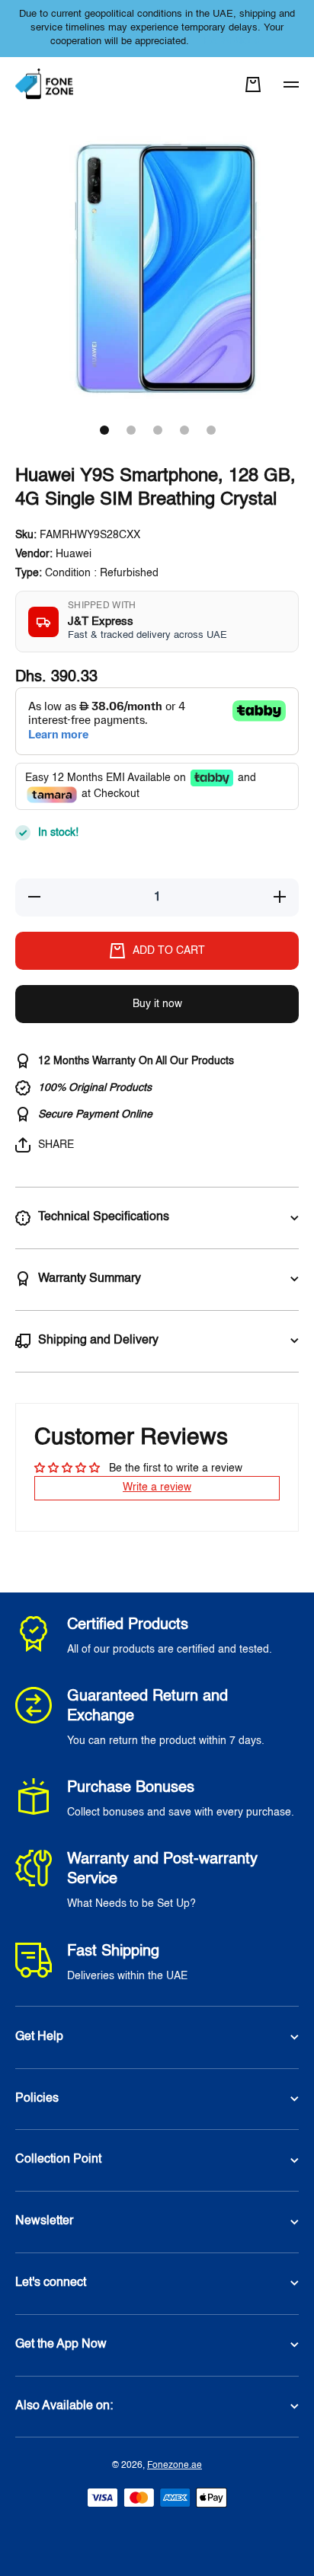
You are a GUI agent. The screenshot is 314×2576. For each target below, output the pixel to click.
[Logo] (46, 85)
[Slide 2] (131, 430)
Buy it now (157, 1004)
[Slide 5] (211, 430)
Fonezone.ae (175, 2466)
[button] (253, 84)
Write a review (157, 1487)
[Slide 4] (184, 430)
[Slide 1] (104, 430)
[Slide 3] (158, 430)
